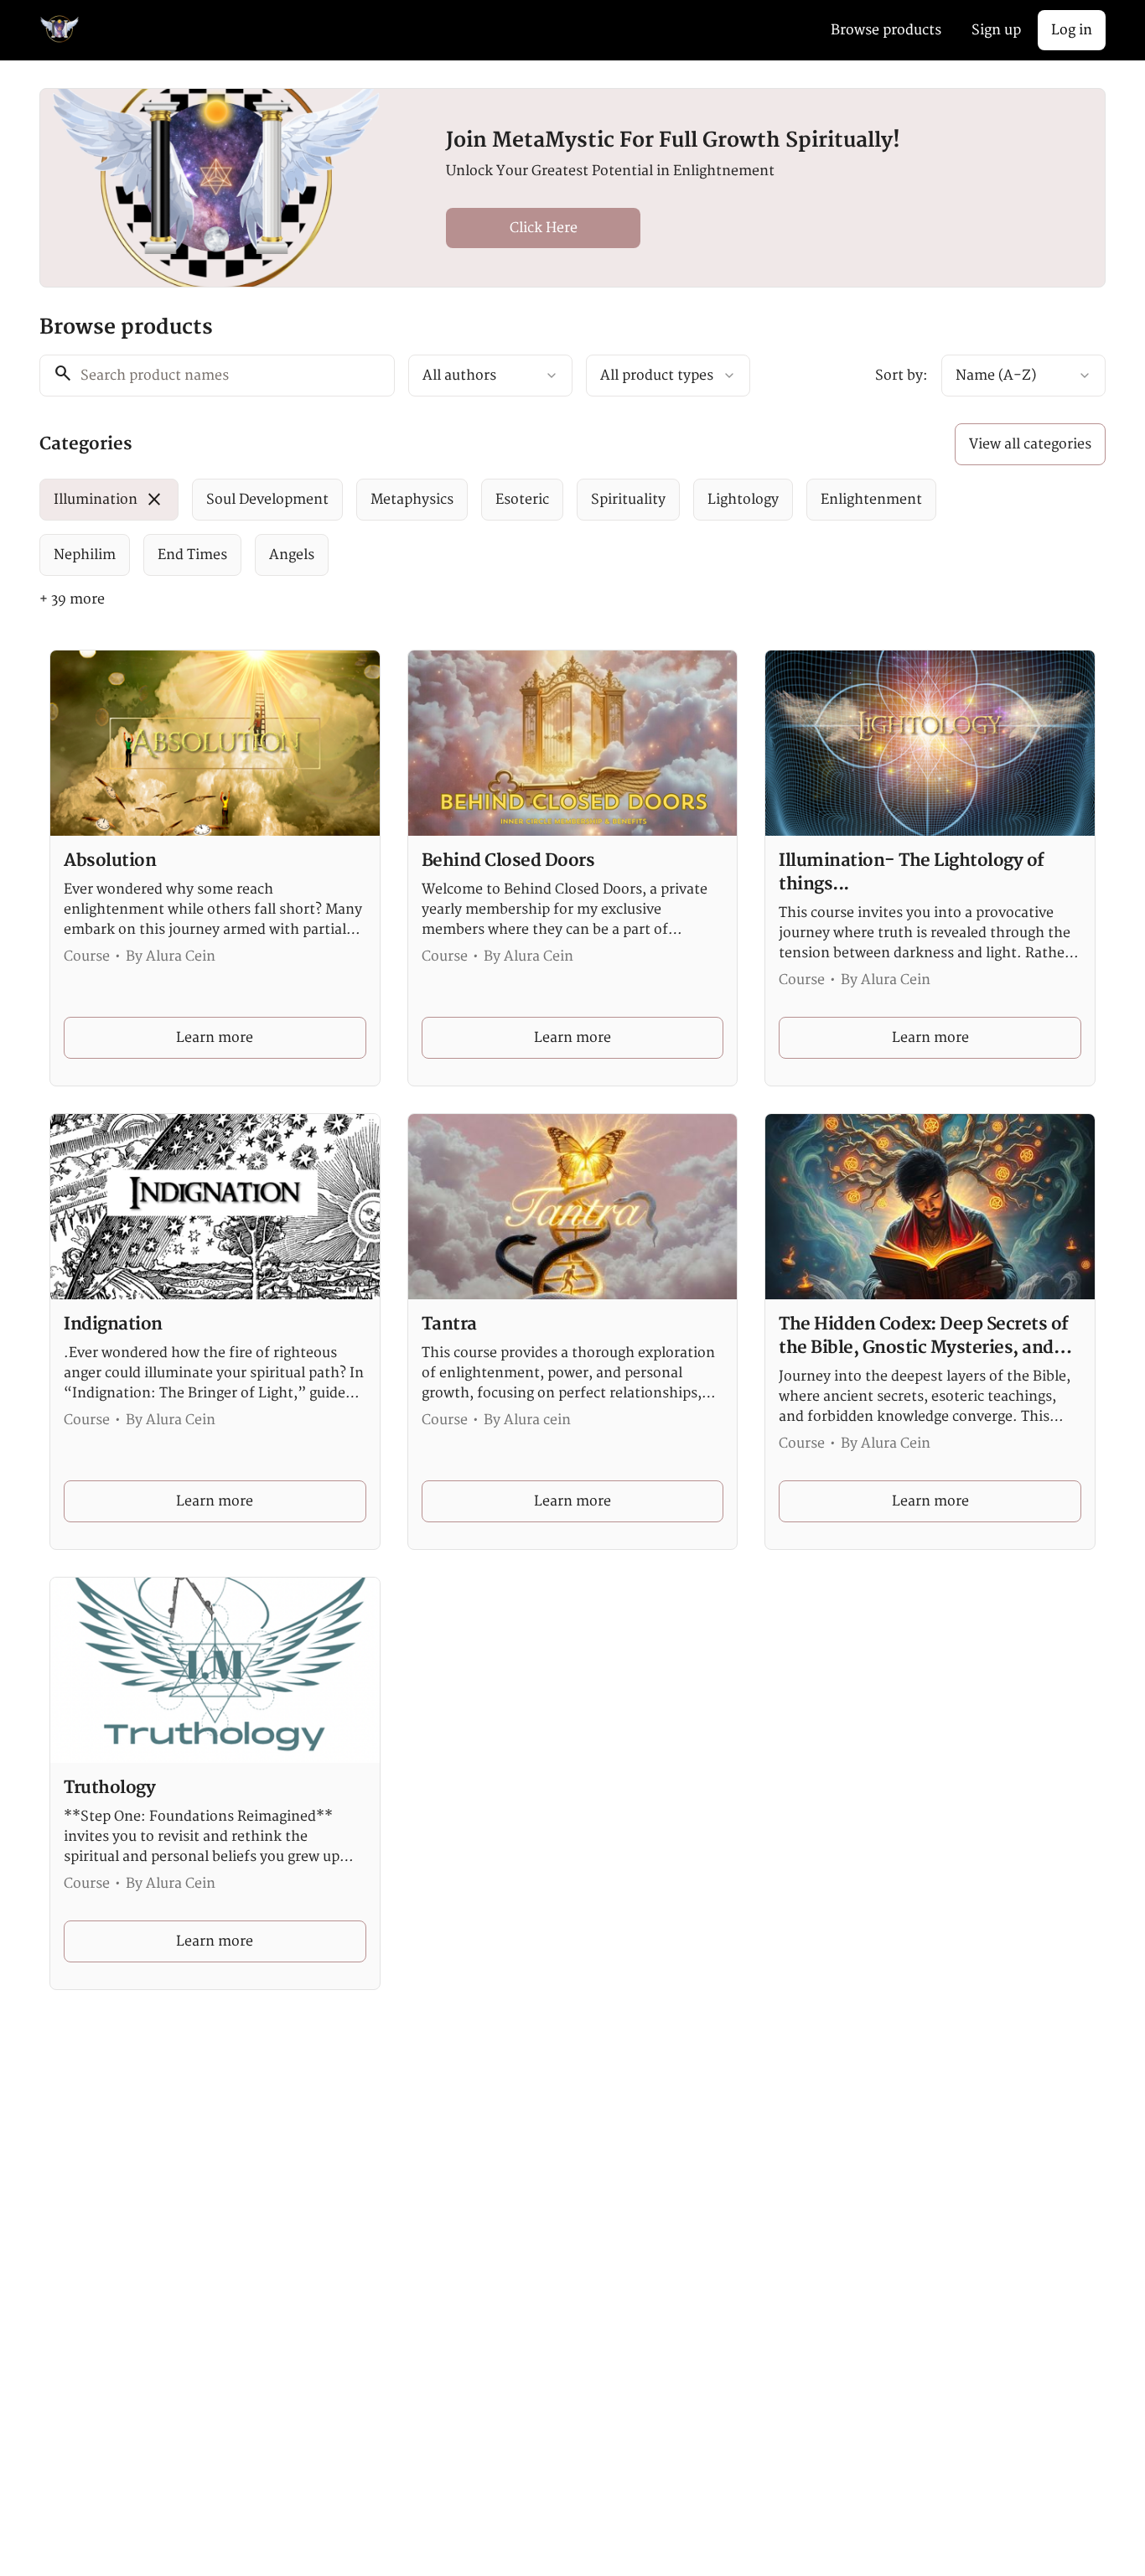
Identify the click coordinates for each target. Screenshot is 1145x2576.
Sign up (996, 30)
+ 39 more (72, 599)
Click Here (544, 228)
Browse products (886, 30)
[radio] (109, 500)
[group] (504, 527)
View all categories (1030, 444)
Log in (1072, 30)
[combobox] (490, 376)
